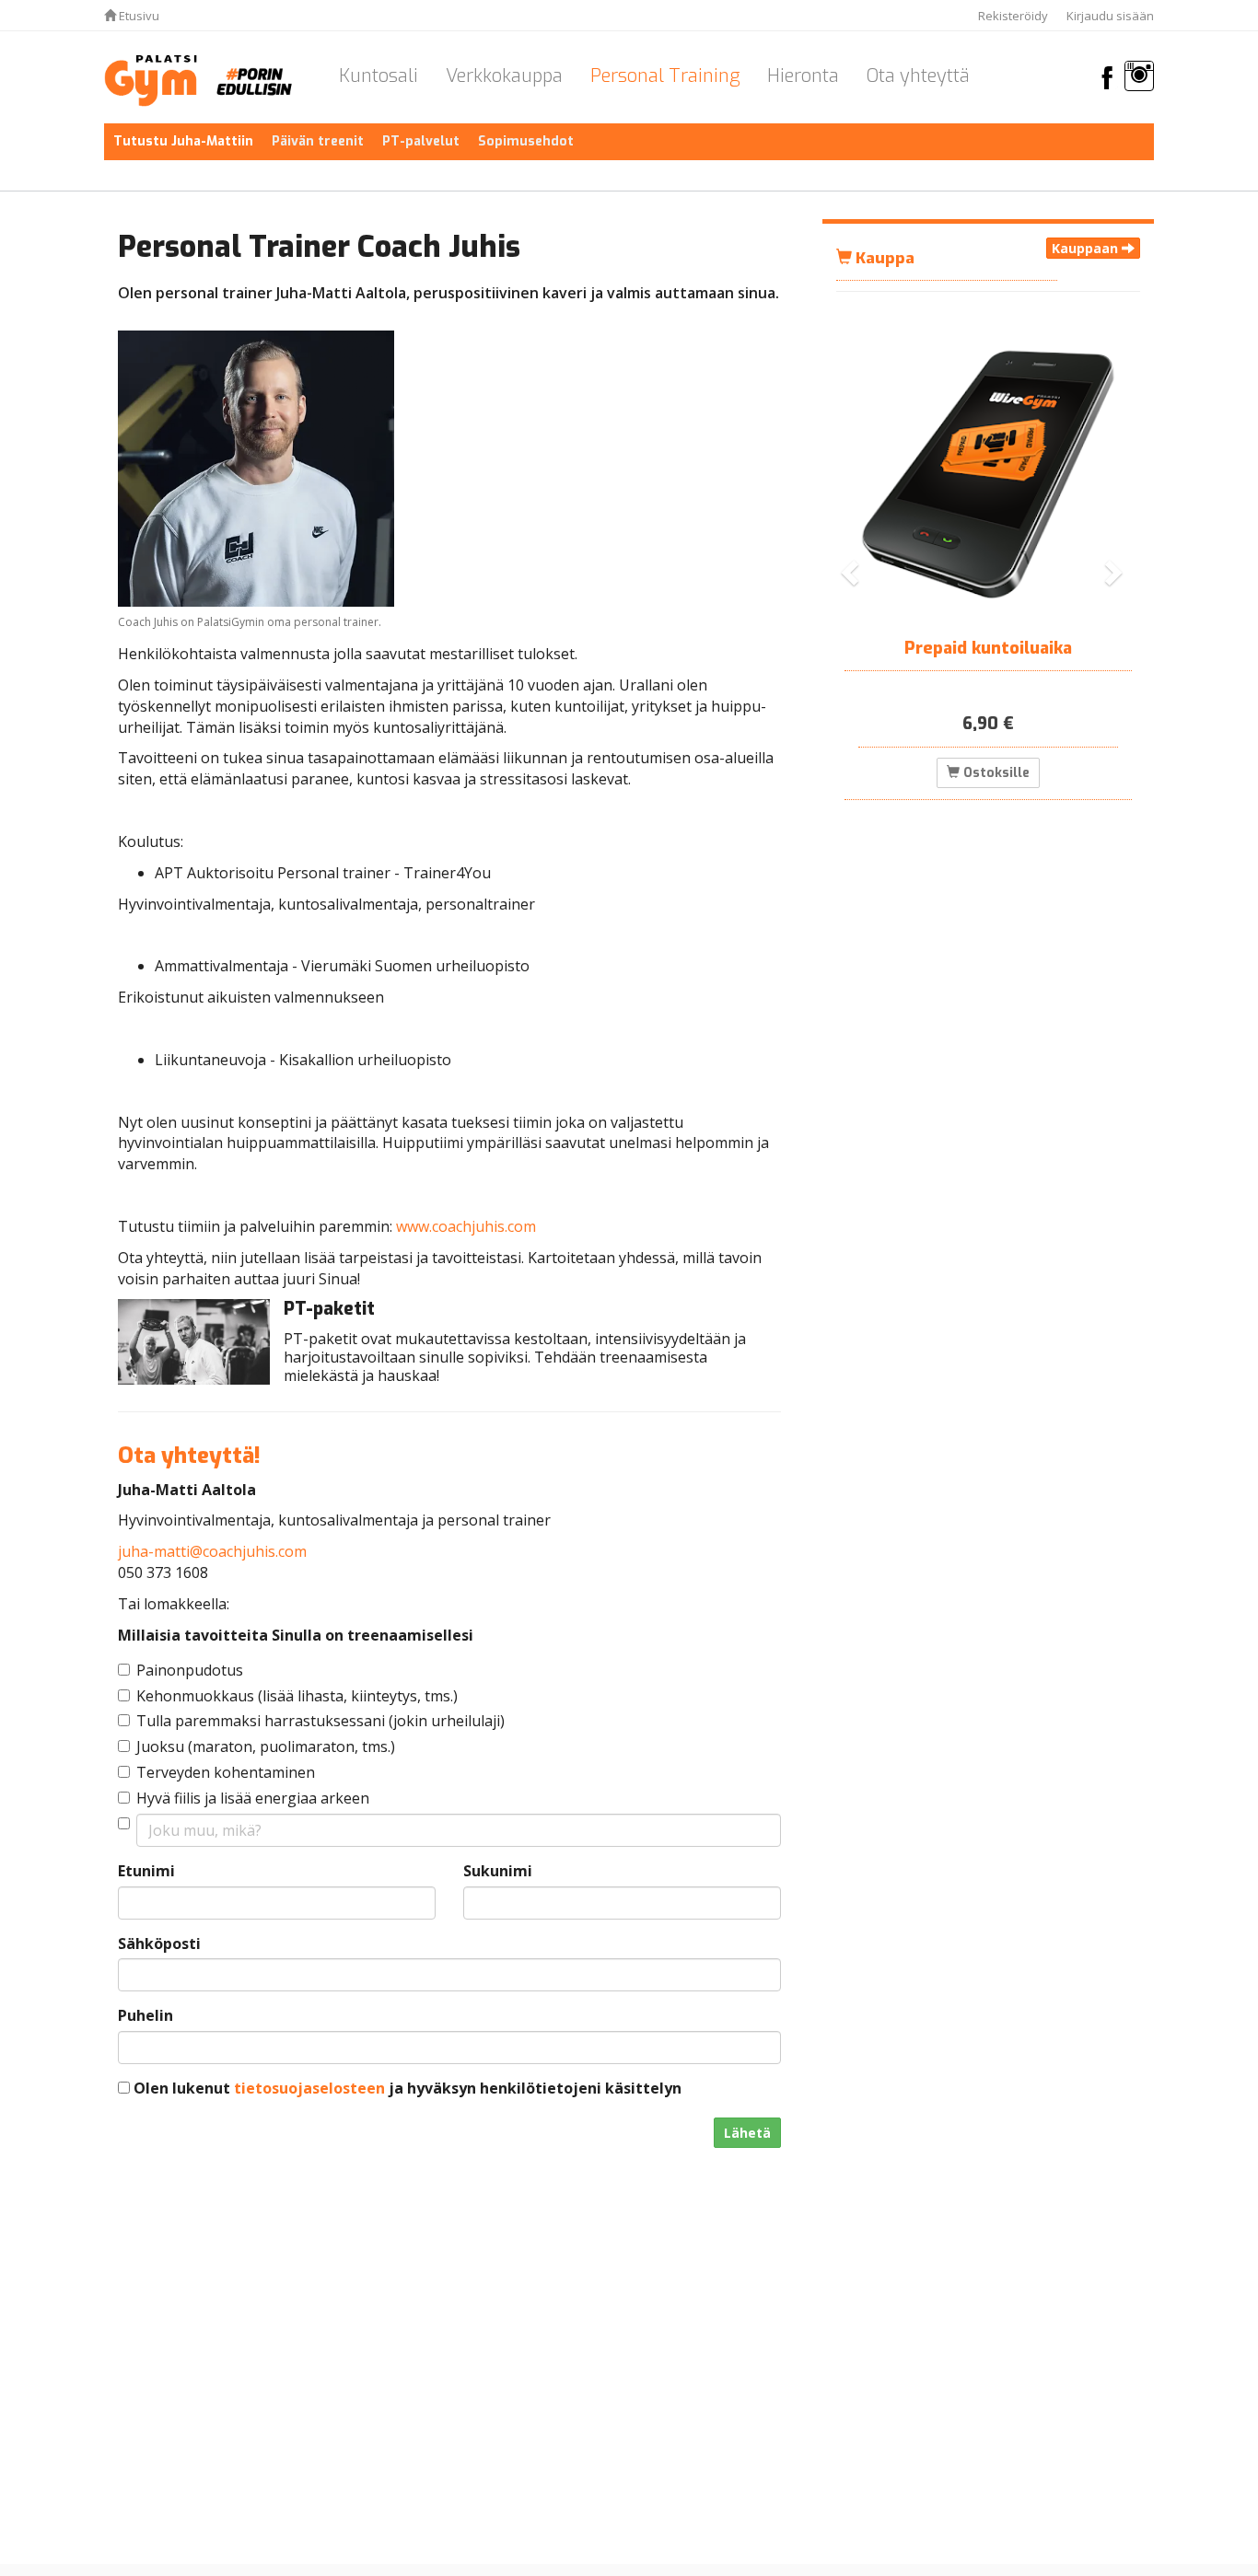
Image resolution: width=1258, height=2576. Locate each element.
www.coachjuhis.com (466, 1226)
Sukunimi (498, 1871)
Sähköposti (159, 1944)
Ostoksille (995, 773)
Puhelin (146, 2015)
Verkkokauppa (504, 76)
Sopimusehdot (526, 141)
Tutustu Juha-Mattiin (183, 141)
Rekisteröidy (1013, 16)
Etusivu (138, 16)
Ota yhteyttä (918, 76)
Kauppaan (1087, 248)
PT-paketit (329, 1309)
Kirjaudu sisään (1110, 16)
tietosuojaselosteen (309, 2088)
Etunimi (146, 1871)
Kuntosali (379, 76)
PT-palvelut (421, 141)
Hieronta (803, 76)
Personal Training (665, 76)
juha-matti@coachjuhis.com (212, 1551)
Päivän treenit (318, 141)
